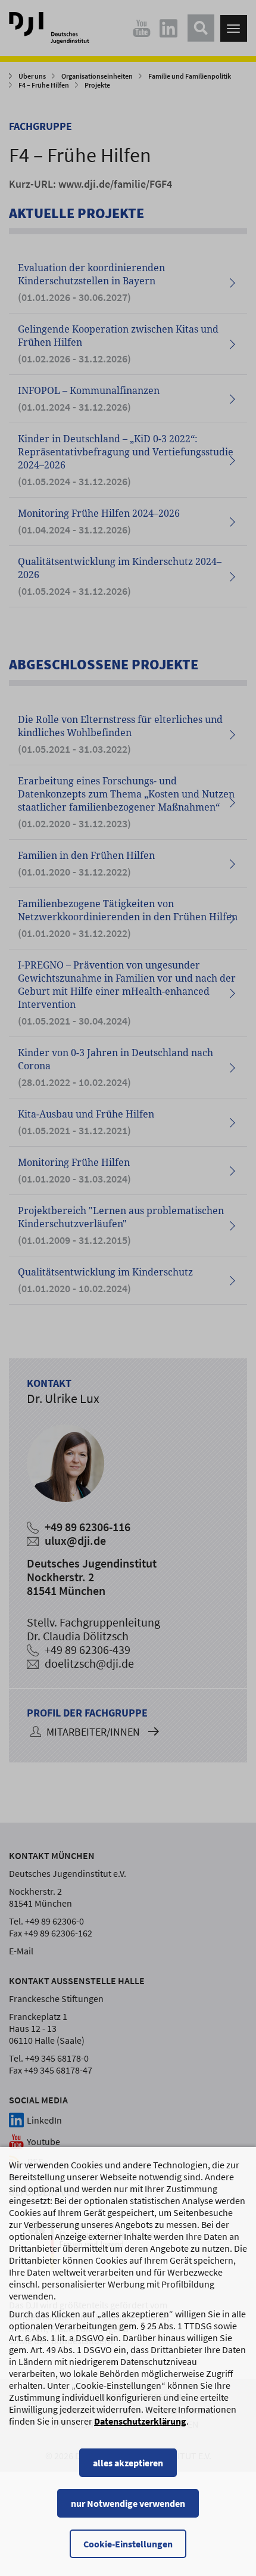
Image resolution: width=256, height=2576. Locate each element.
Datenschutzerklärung (140, 2421)
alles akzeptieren (128, 2463)
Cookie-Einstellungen (128, 2544)
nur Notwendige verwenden (128, 2503)
